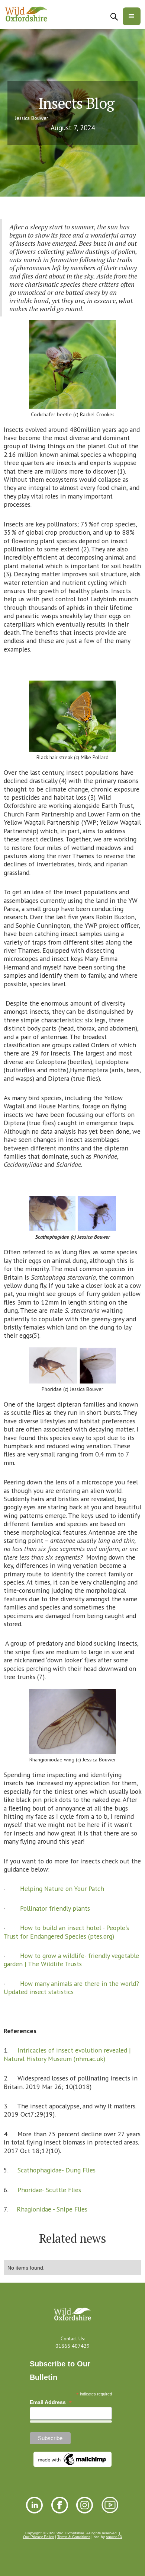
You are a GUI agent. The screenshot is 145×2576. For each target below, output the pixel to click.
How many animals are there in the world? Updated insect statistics (71, 1988)
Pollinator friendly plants (54, 1908)
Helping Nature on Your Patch (62, 1889)
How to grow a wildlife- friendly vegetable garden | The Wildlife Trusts (71, 1960)
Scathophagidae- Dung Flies (56, 2170)
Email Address (51, 2402)
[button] (132, 16)
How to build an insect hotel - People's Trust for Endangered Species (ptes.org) (66, 1932)
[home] (26, 15)
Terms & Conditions (74, 2537)
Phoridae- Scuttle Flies (49, 2190)
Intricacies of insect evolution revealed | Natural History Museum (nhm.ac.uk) (67, 2054)
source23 (114, 2537)
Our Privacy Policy (38, 2537)
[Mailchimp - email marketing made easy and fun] (72, 2459)
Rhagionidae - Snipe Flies (51, 2209)
